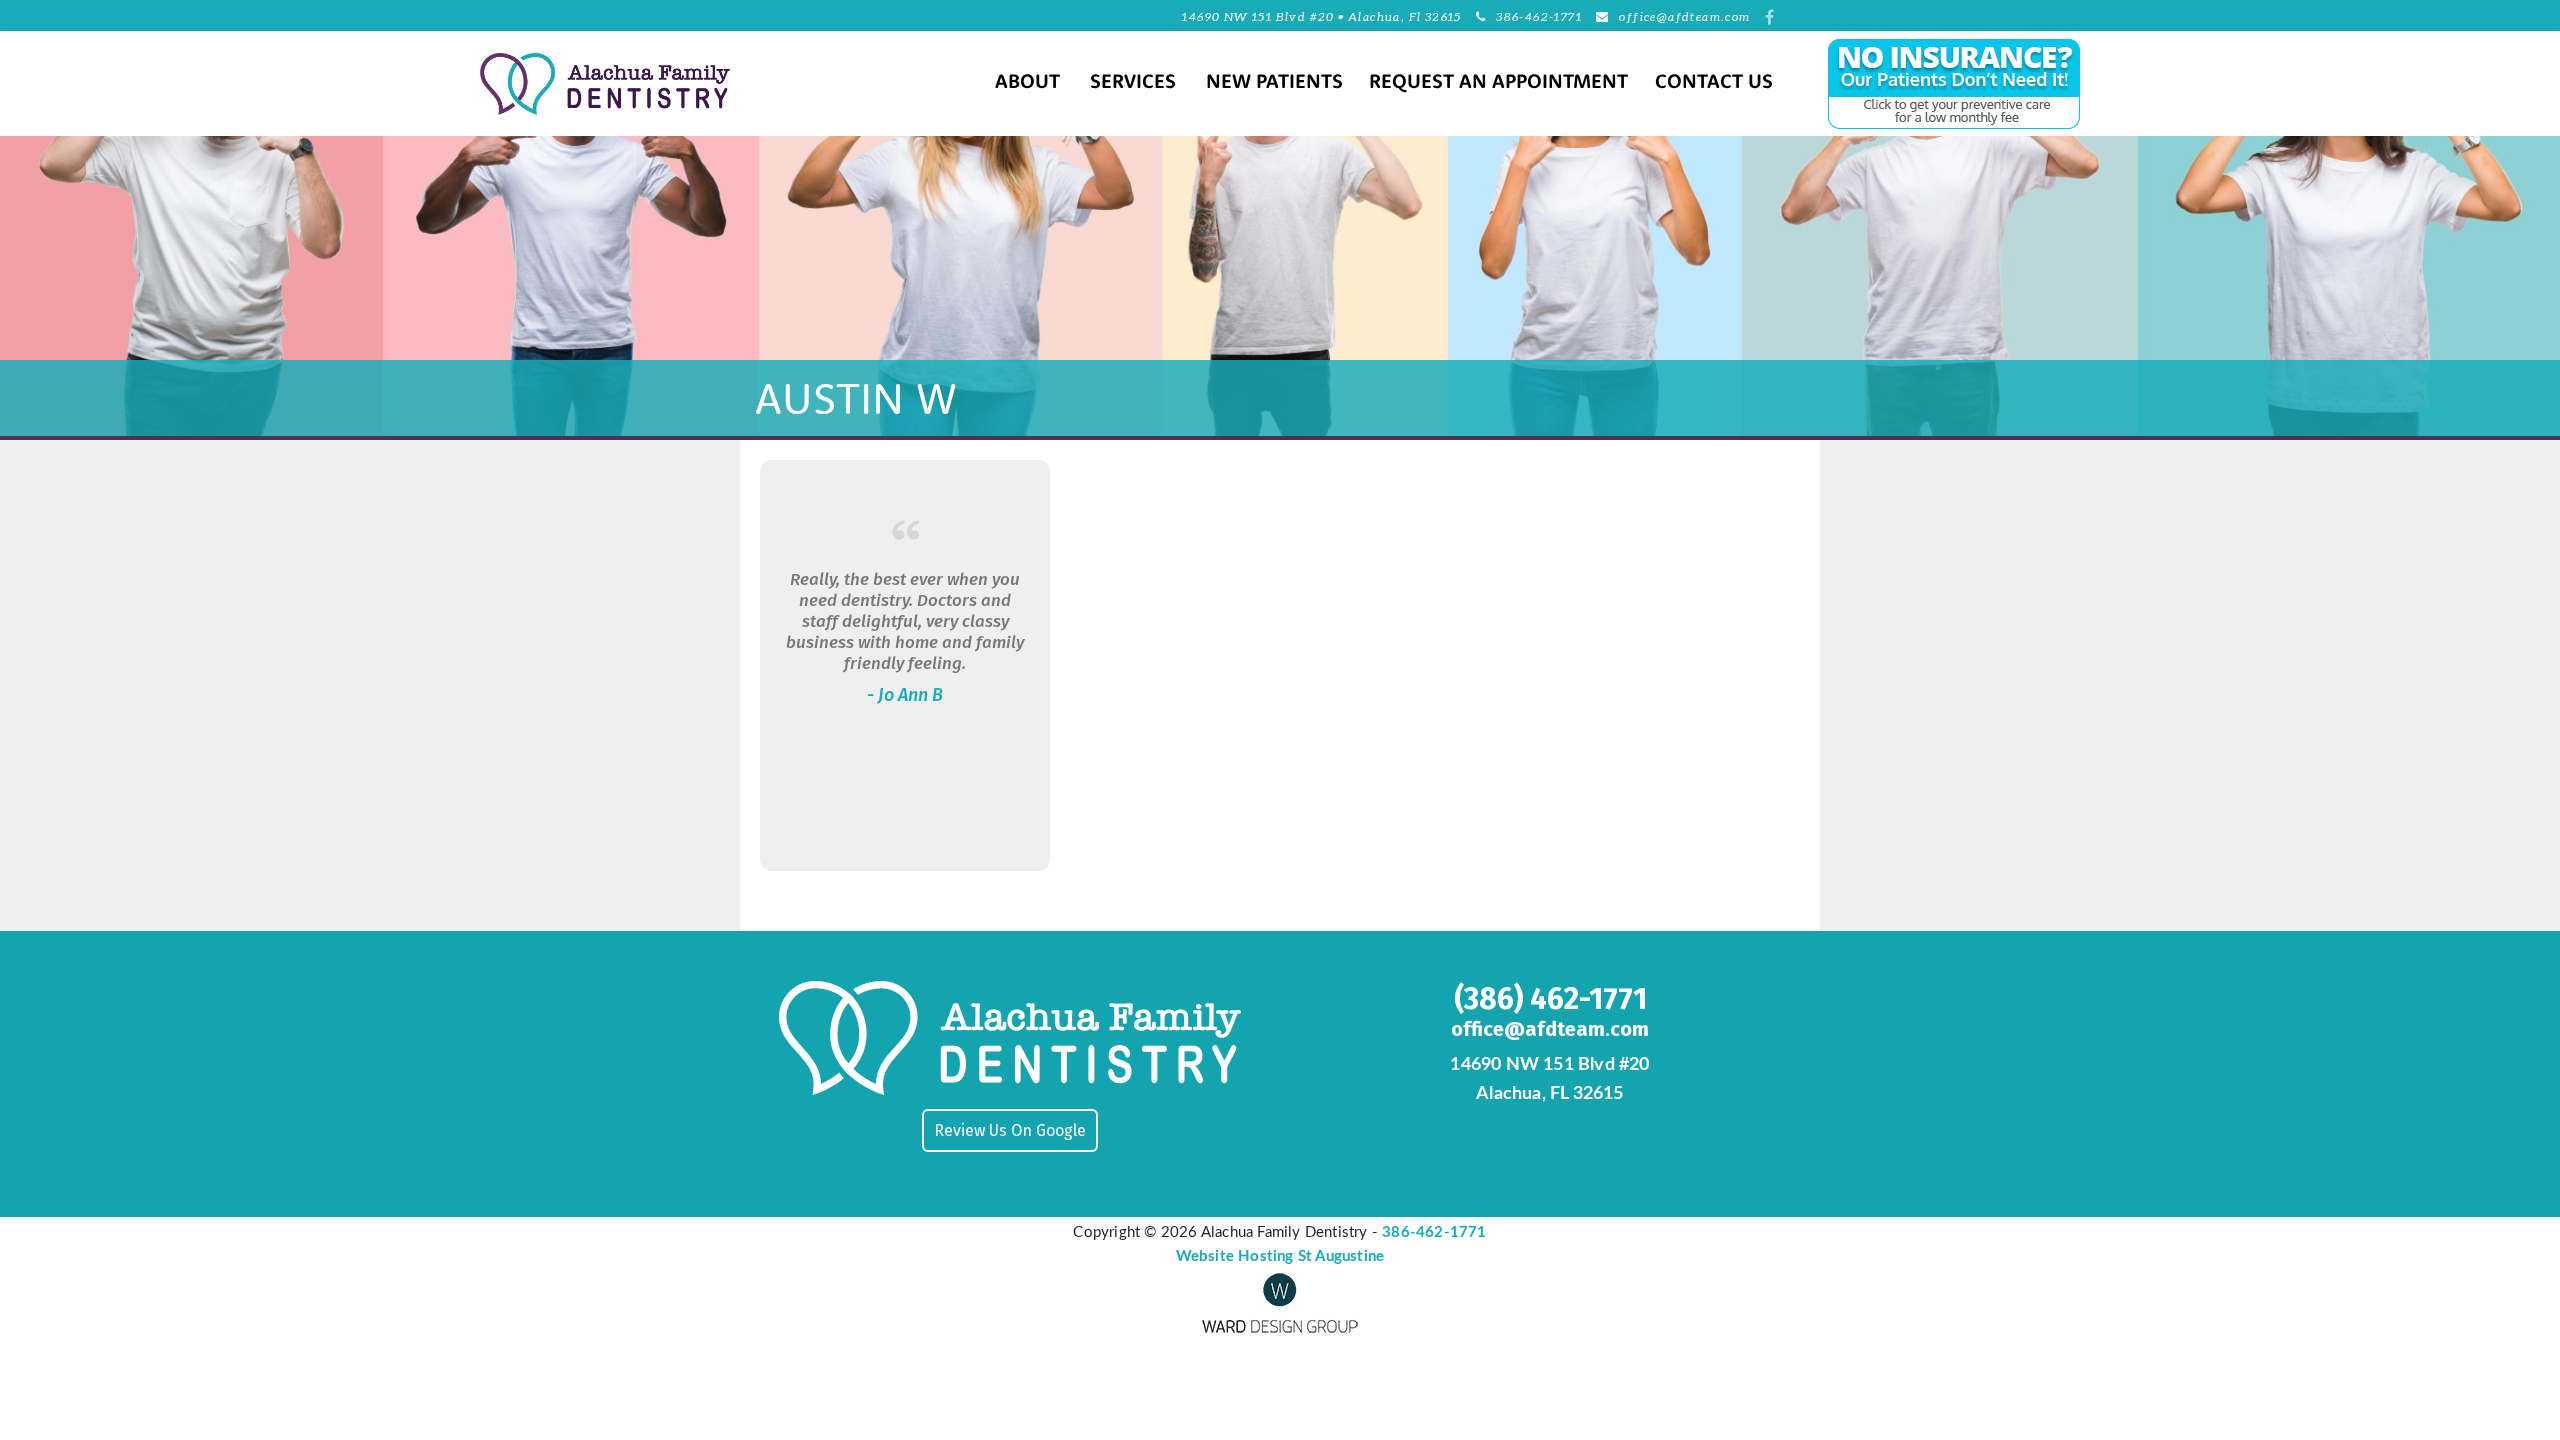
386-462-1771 (1539, 16)
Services (1133, 83)
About (1027, 83)
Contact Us (1714, 83)
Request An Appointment (1498, 83)
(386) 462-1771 (1550, 999)
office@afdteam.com (1684, 16)
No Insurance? (1902, 84)
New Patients (1274, 83)
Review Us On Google (1010, 1130)
